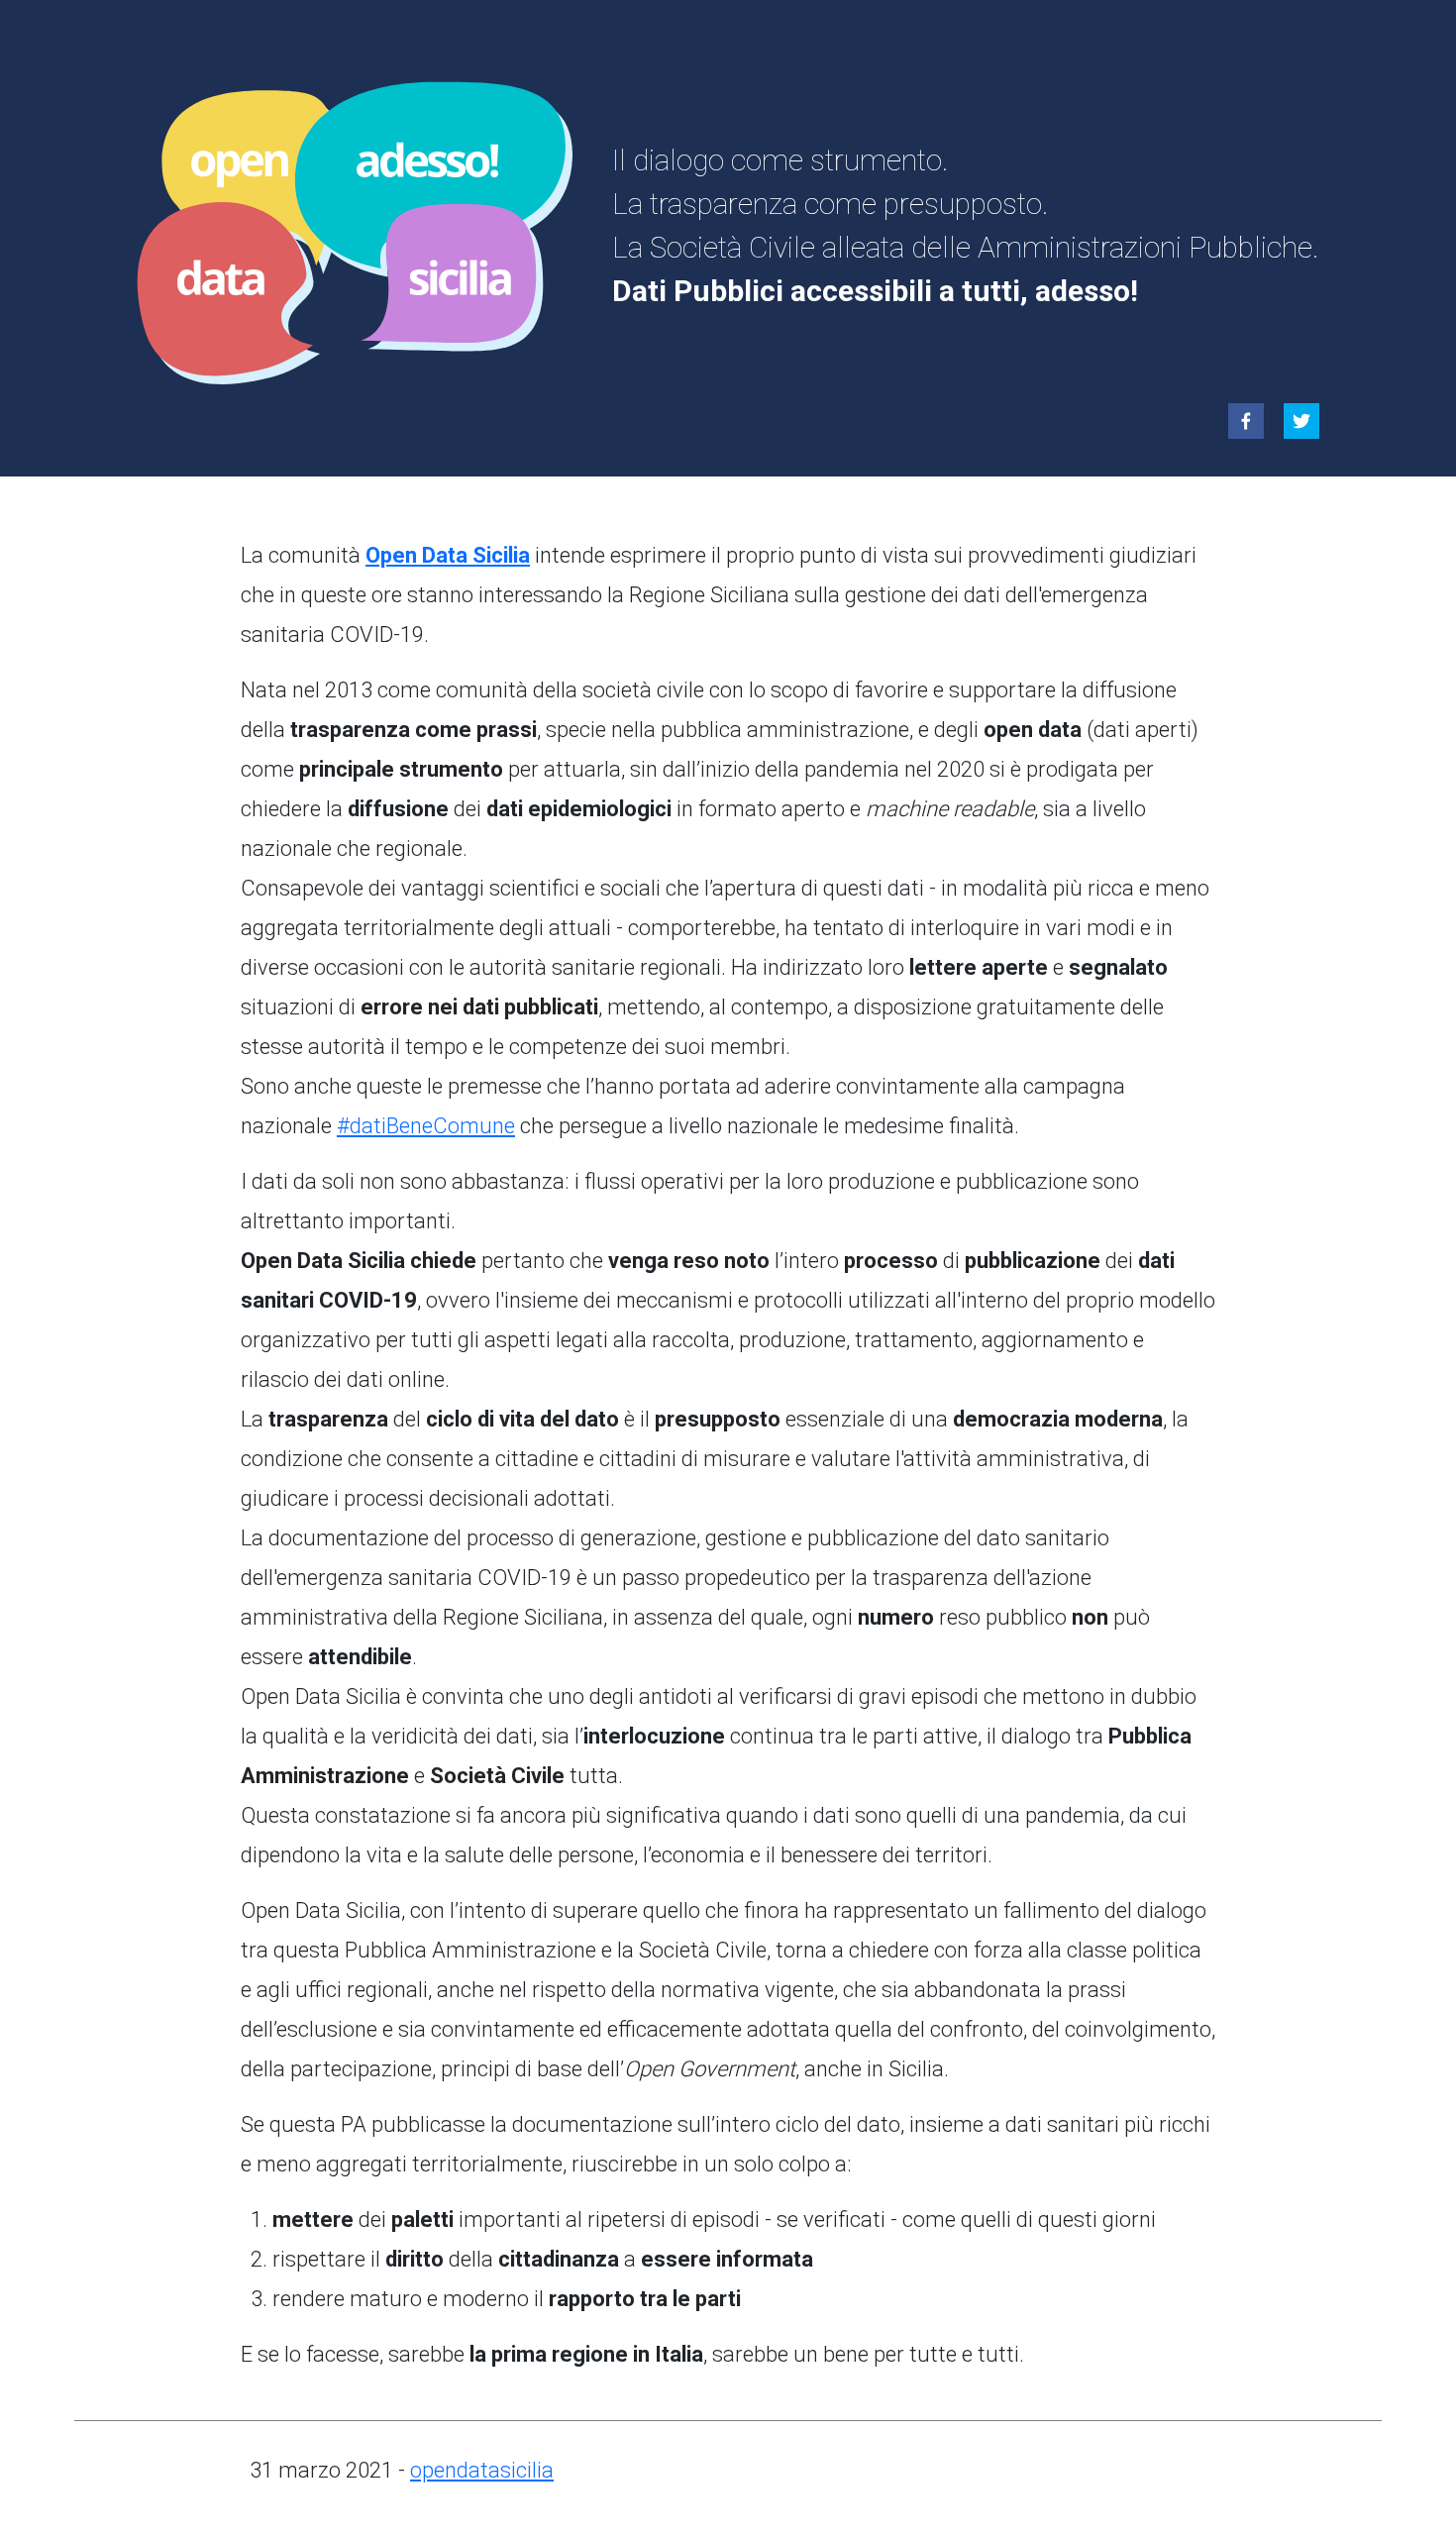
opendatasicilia (482, 2470)
